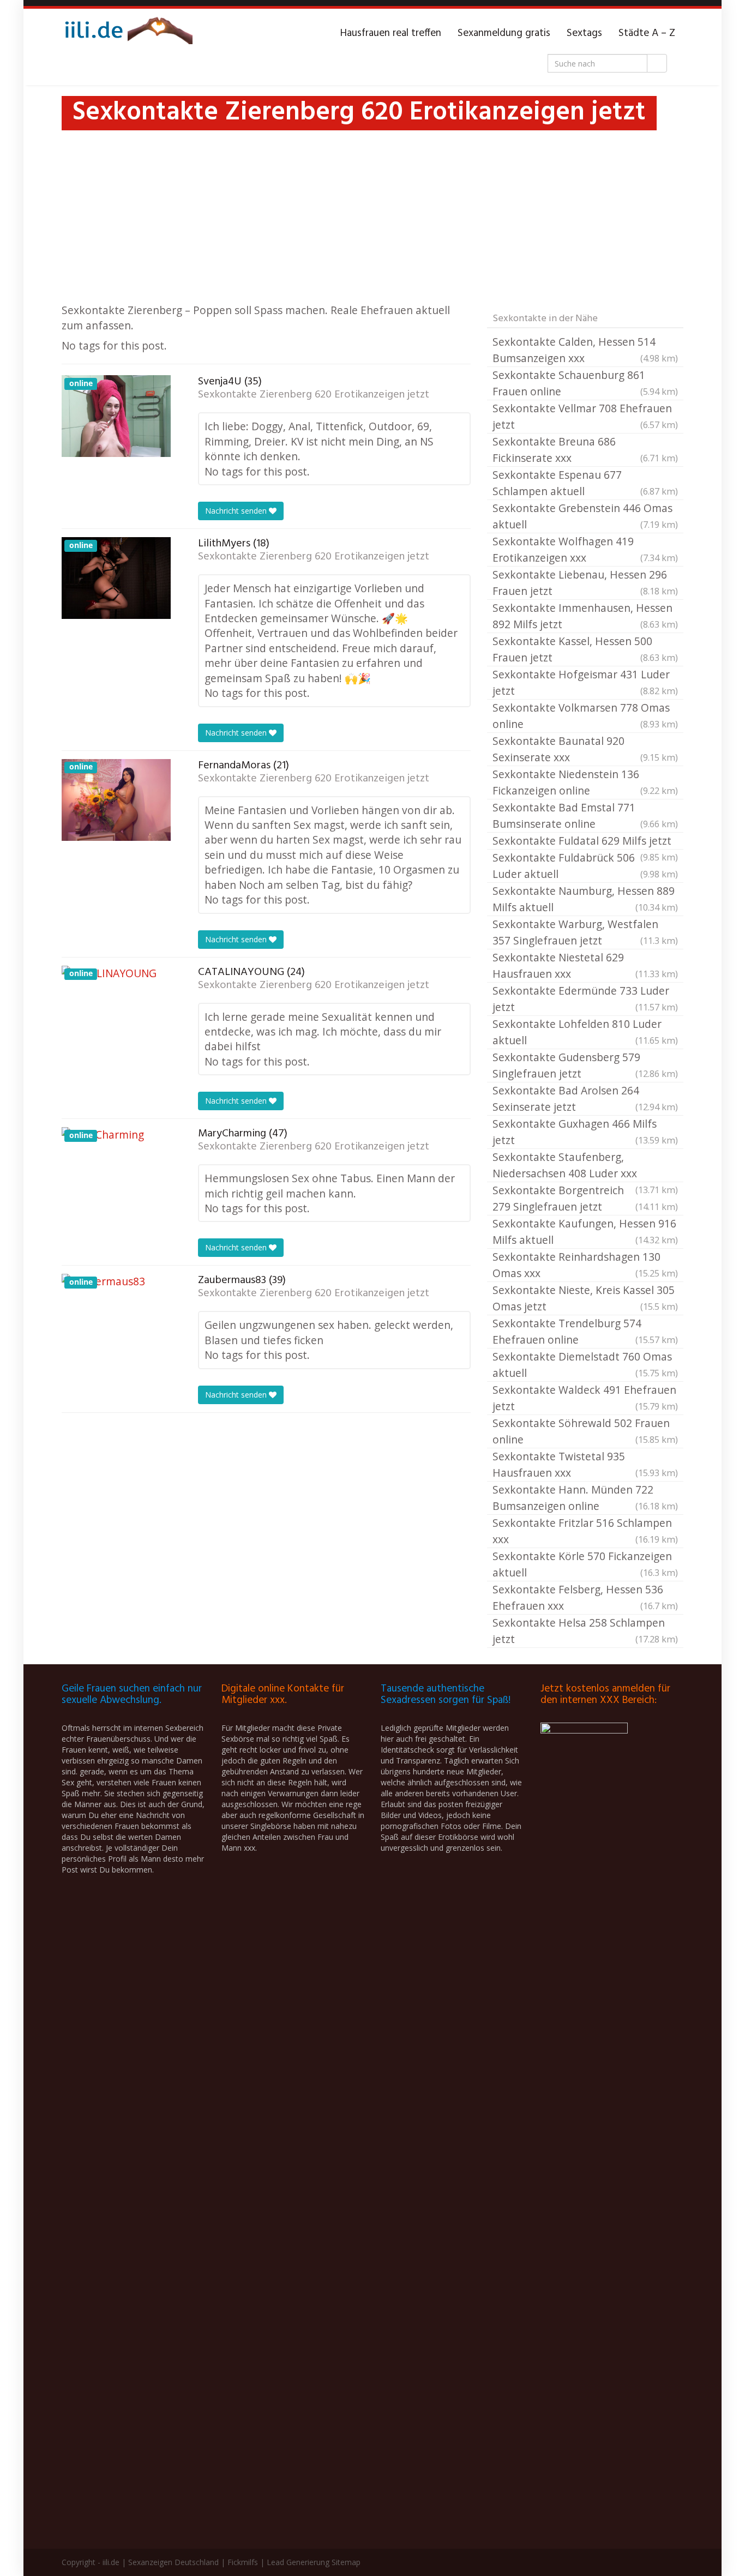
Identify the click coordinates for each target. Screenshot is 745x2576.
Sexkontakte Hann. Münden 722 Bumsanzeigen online (585, 1498)
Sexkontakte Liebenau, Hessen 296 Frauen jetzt (585, 583)
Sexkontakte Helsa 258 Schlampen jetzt (585, 1631)
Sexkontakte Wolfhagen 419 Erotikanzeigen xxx (585, 549)
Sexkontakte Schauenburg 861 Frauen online (585, 383)
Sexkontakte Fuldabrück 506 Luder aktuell (585, 866)
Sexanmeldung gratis (504, 33)
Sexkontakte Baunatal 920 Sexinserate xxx (585, 749)
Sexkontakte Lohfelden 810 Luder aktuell (585, 1032)
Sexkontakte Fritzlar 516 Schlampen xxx (585, 1531)
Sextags (584, 33)
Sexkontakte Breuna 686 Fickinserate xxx (585, 450)
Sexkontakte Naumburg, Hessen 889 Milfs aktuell (585, 899)
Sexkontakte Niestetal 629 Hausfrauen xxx (585, 965)
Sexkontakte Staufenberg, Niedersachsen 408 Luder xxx (585, 1166)
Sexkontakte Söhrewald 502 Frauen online (585, 1431)
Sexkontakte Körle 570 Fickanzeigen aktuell (585, 1564)
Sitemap (346, 2562)
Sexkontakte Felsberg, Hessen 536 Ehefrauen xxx (585, 1597)
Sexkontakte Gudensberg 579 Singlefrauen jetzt (585, 1065)
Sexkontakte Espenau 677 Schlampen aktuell (585, 483)
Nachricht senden (237, 511)
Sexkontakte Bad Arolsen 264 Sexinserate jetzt (585, 1099)
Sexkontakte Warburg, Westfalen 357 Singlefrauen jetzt (585, 932)
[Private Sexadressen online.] (127, 33)
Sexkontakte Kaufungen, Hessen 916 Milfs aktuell (585, 1232)
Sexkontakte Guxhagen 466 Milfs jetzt (585, 1132)
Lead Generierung (298, 2562)
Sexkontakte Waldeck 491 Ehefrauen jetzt (585, 1398)
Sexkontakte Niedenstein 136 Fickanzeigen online (585, 782)
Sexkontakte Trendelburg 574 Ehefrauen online (585, 1331)
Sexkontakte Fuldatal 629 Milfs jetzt (585, 841)
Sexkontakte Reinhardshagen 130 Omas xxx (585, 1265)
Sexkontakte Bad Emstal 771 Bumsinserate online (585, 815)
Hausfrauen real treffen (391, 33)
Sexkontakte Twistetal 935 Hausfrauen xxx (585, 1464)
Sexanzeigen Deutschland (173, 2562)
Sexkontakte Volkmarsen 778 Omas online (585, 716)
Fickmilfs (243, 2562)
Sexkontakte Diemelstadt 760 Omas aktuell (585, 1365)
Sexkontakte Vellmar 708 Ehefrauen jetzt (585, 416)
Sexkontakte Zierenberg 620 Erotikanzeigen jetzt (314, 395)
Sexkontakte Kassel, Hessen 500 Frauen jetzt (585, 649)
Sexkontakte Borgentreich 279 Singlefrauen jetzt (585, 1198)
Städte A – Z (647, 33)
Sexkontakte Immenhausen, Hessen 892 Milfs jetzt (585, 616)
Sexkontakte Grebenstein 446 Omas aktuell (585, 516)
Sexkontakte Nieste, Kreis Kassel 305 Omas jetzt (585, 1298)
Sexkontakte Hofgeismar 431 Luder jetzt (585, 682)
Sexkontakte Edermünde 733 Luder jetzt (585, 999)
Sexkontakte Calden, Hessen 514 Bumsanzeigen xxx (585, 350)
